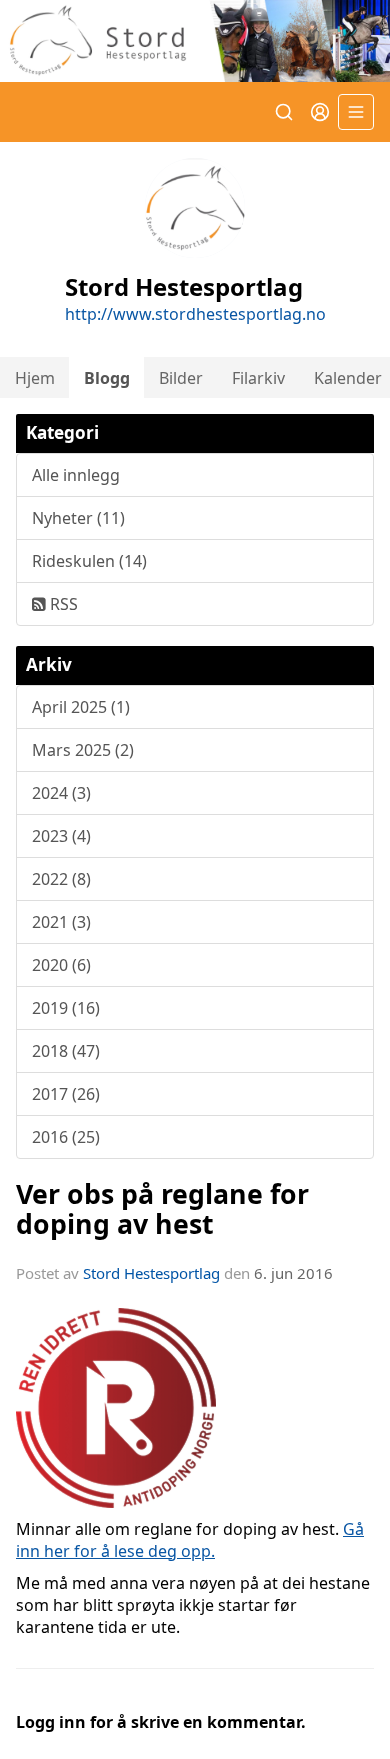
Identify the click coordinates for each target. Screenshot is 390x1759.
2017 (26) (66, 1094)
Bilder (181, 378)
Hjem (35, 378)
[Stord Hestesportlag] (195, 41)
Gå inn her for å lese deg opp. (190, 1540)
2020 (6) (61, 965)
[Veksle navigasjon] (356, 112)
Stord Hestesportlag (151, 1273)
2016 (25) (66, 1137)
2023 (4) (61, 836)
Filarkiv (258, 378)
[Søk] (284, 112)
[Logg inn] (320, 112)
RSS (62, 604)
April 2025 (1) (81, 707)
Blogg (107, 378)
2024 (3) (61, 793)
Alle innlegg (76, 475)
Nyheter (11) (78, 518)
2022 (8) (61, 879)
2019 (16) (66, 1008)
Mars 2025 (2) (83, 750)
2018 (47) (66, 1051)
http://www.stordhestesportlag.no (195, 314)
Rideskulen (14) (89, 561)
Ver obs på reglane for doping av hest (162, 1208)
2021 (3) (61, 922)
